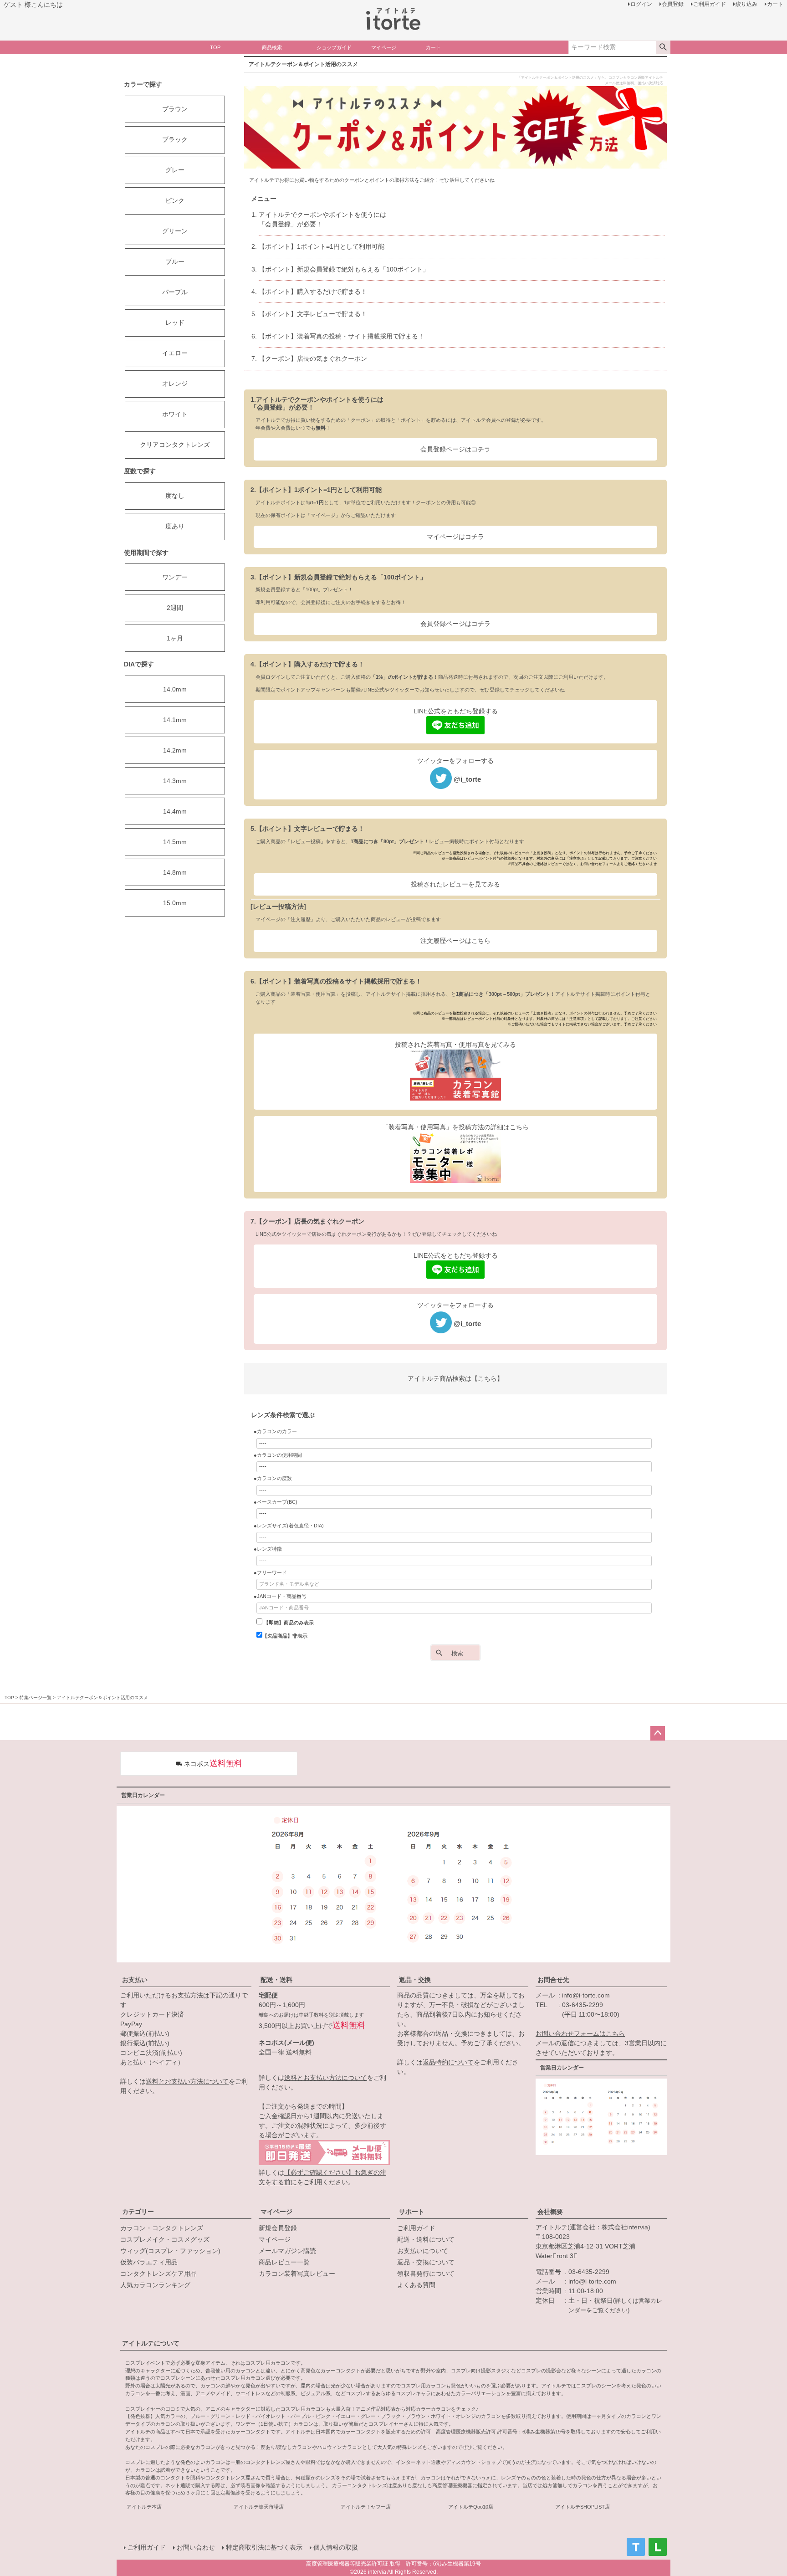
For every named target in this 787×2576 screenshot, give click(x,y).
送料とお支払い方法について (187, 2081)
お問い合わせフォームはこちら (580, 2033)
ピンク (175, 200)
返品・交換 (415, 1980)
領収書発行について (426, 2274)
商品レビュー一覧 (284, 2262)
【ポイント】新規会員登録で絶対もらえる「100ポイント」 (344, 269)
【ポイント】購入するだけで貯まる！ (313, 292)
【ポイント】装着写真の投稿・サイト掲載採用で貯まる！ (342, 336)
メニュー (264, 199)
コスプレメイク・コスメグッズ (165, 2239)
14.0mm (175, 689)
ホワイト (175, 414)
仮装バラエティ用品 (149, 2262)
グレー (175, 170)
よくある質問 (416, 2285)
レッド (175, 323)
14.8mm (175, 872)
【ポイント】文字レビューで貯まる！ (313, 314)
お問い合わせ (196, 2547)
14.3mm (175, 781)
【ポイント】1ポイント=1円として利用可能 (322, 246)
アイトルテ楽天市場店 (259, 2507)
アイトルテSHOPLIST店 (583, 2507)
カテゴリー (138, 2212)
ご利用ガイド (416, 2228)
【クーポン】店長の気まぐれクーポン (313, 358)
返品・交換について (426, 2262)
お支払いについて (423, 2251)
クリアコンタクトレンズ (175, 445)
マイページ (276, 2212)
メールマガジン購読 (287, 2251)
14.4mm (175, 811)
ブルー (175, 261)
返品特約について (448, 2062)
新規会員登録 (278, 2228)
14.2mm (175, 750)
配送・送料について (426, 2239)
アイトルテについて (151, 2343)
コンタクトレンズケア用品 (158, 2274)
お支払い (135, 1980)
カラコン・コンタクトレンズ (162, 2228)
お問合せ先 (553, 1980)
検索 (663, 47)
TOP (9, 1698)
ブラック (175, 139)
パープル (175, 292)
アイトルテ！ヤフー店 (366, 2507)
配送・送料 (276, 1980)
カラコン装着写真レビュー (297, 2274)
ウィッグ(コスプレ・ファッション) (170, 2251)
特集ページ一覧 (36, 1698)
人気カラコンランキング (155, 2285)
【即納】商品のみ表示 (288, 1623)
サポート (412, 2212)
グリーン (175, 231)
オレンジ (175, 384)
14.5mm (175, 842)
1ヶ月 (175, 638)
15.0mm (175, 903)
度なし (175, 496)
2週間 (175, 608)
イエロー (175, 353)
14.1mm (175, 720)
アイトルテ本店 (144, 2507)
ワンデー (175, 577)
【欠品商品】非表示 (285, 1636)
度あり (175, 526)
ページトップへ (658, 1733)
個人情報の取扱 (336, 2547)
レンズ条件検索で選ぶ (283, 1415)
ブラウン (175, 109)
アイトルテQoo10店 (471, 2507)
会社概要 (550, 2212)
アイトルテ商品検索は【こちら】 (455, 1378)
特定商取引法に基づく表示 (264, 2547)
